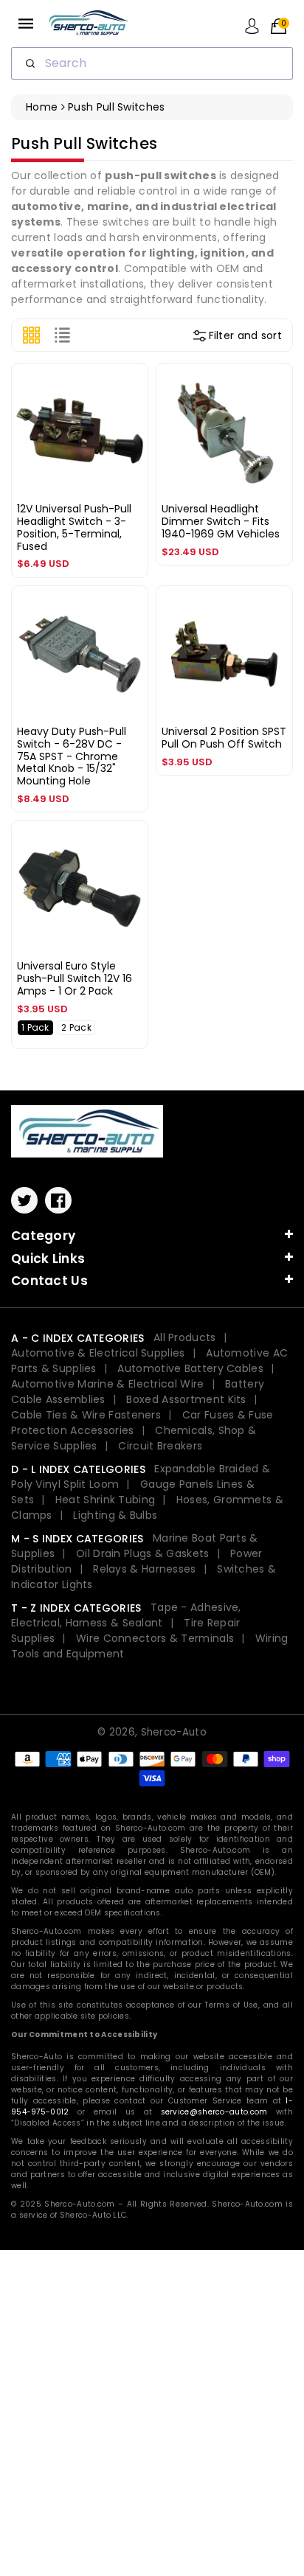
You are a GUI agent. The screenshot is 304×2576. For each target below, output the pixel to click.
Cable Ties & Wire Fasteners (86, 1415)
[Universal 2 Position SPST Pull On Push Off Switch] (224, 654)
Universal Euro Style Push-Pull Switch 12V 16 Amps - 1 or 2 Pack (75, 978)
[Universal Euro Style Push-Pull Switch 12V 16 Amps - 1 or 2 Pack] (80, 888)
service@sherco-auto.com (214, 2112)
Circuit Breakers (160, 1446)
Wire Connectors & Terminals (155, 1638)
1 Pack (35, 1027)
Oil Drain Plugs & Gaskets (143, 1553)
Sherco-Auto (174, 1732)
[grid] (31, 335)
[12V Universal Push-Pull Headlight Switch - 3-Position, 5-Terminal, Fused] (80, 431)
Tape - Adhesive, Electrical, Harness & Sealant (126, 1615)
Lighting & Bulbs (115, 1515)
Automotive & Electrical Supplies (98, 1353)
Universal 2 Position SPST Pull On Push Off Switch (224, 738)
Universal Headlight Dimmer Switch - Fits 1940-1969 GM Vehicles (221, 521)
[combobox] (152, 63)
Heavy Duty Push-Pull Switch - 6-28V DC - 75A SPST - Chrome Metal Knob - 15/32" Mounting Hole (72, 756)
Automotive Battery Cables (190, 1368)
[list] (62, 335)
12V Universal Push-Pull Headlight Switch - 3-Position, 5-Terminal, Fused (74, 527)
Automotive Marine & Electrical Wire (108, 1384)
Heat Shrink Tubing (105, 1500)
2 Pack (76, 1027)
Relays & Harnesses (144, 1569)
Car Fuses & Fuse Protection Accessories (142, 1423)
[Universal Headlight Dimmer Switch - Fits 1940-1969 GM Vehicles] (224, 431)
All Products (185, 1337)
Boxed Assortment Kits (186, 1399)
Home (42, 107)
